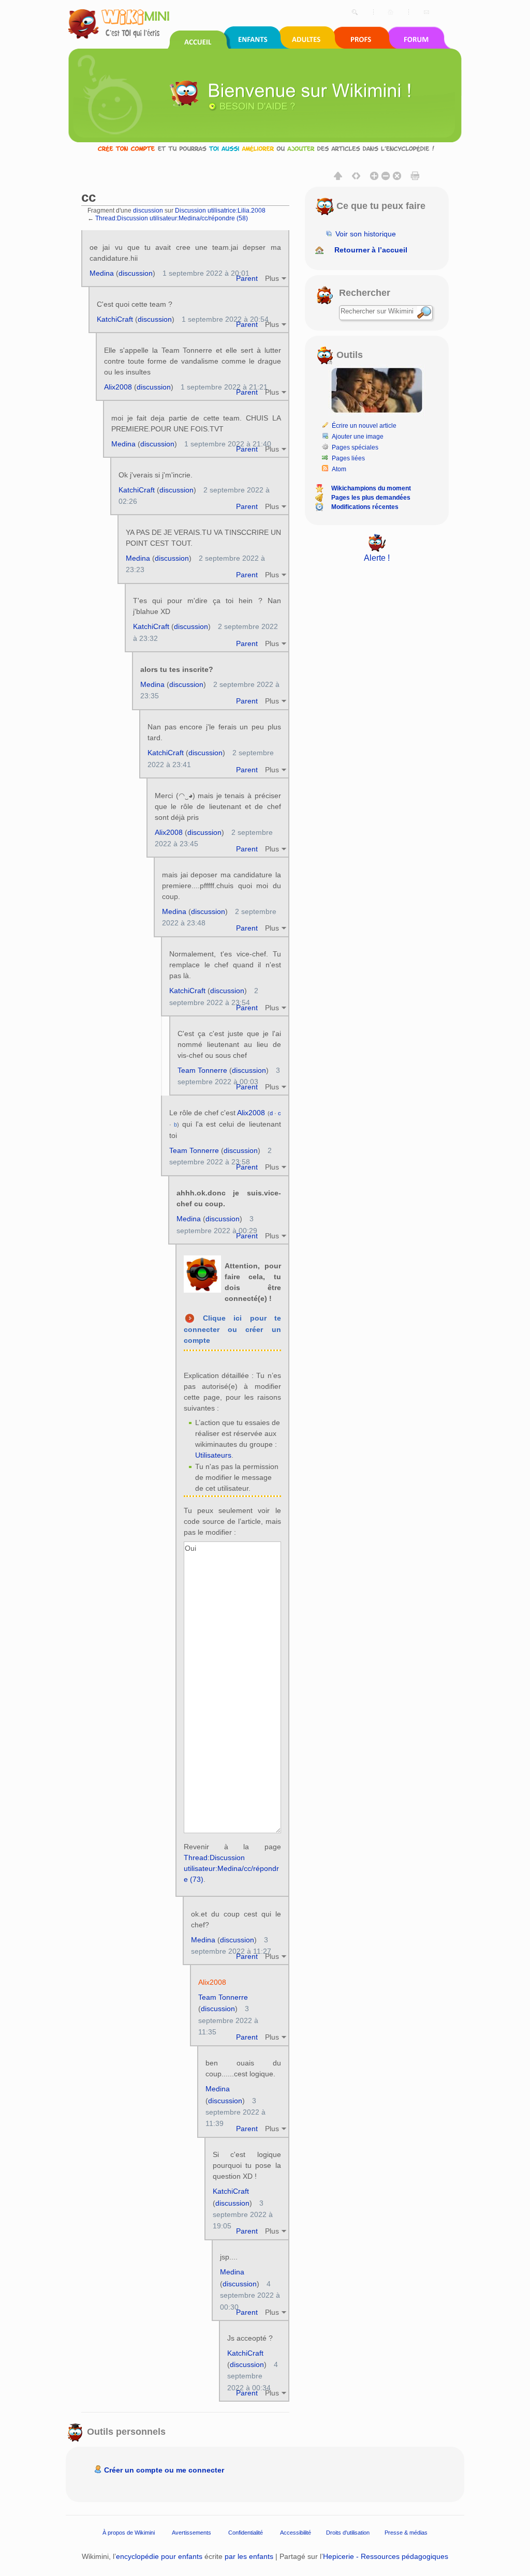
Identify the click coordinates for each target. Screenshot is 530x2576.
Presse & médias (406, 2533)
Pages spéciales (355, 447)
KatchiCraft (115, 319)
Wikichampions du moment (371, 488)
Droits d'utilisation (348, 2533)
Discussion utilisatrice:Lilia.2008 (220, 210)
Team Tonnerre (202, 1070)
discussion (148, 210)
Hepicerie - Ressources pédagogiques (386, 2556)
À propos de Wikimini (129, 2533)
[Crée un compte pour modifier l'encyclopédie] (265, 148)
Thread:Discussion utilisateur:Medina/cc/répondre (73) (231, 1868)
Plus (272, 278)
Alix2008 (118, 387)
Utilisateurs (213, 1455)
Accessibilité (296, 2533)
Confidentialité (246, 2533)
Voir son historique (366, 234)
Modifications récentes (365, 507)
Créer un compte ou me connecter (164, 2470)
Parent (247, 278)
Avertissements (192, 2533)
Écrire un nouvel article (364, 426)
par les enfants (249, 2556)
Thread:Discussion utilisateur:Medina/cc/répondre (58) (172, 218)
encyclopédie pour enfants (159, 2556)
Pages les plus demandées (371, 498)
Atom (339, 469)
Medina (102, 273)
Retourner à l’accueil (371, 250)
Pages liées (348, 458)
